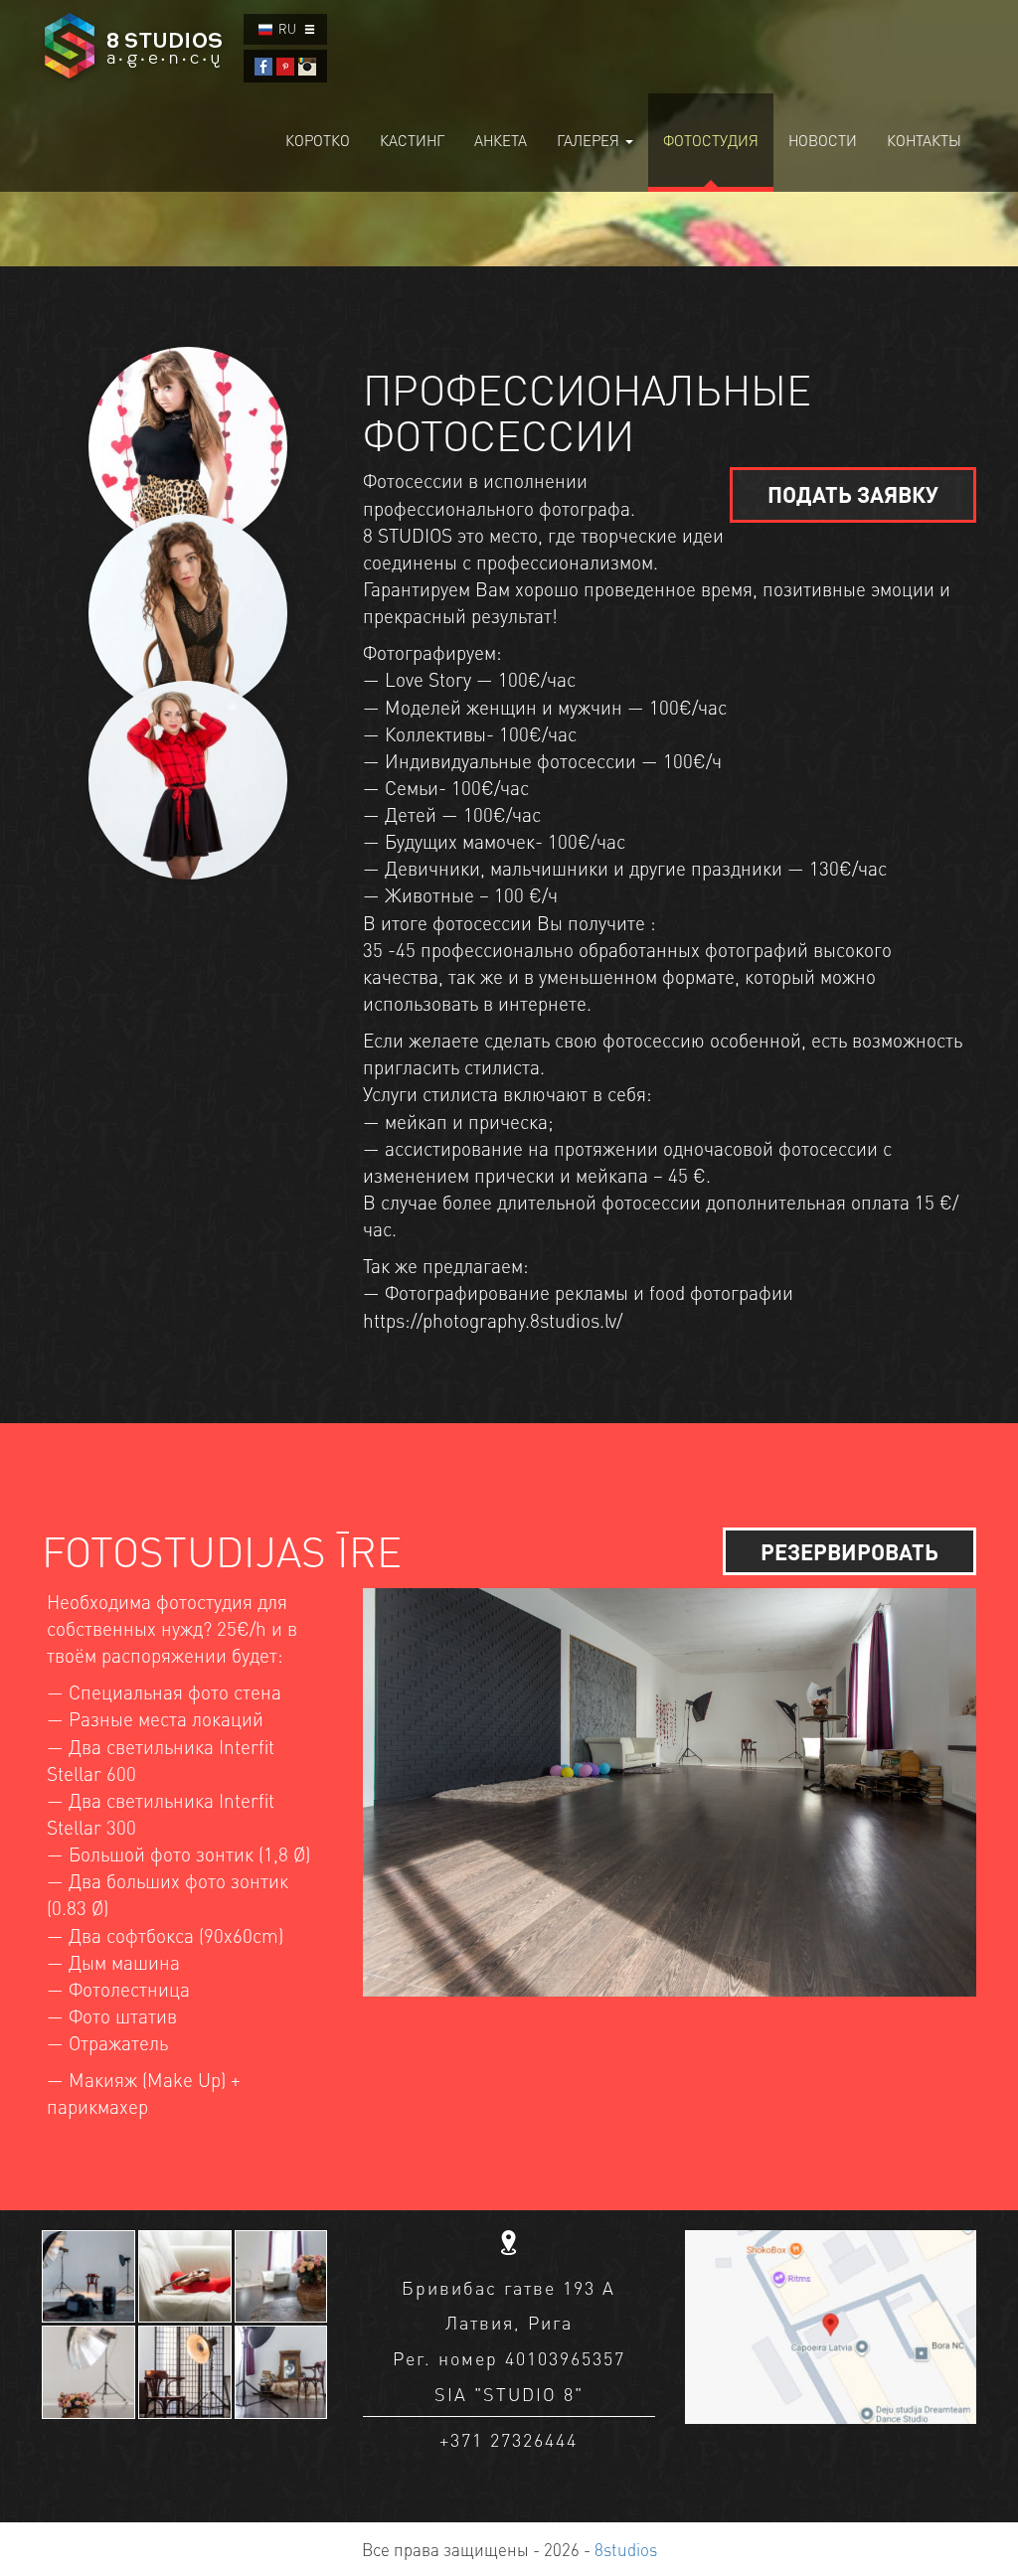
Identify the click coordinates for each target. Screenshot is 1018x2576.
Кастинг (412, 140)
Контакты (924, 140)
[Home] (135, 47)
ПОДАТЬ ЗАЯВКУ (853, 494)
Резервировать (849, 1551)
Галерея (590, 140)
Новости (823, 140)
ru (287, 28)
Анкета (501, 140)
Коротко (318, 140)
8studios (626, 2549)
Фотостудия (711, 140)
